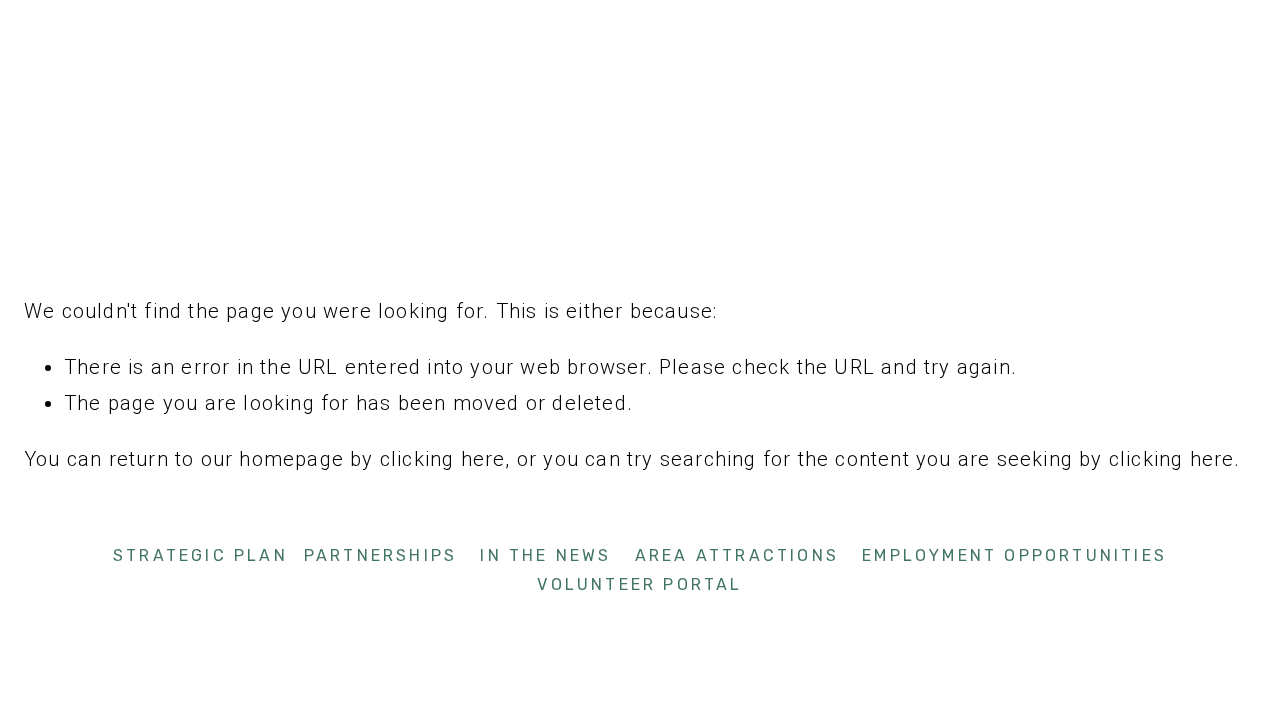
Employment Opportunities (1014, 555)
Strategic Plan (200, 555)
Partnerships (380, 555)
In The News (545, 555)
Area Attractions (737, 555)
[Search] (187, 25)
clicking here (443, 459)
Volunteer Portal (639, 584)
